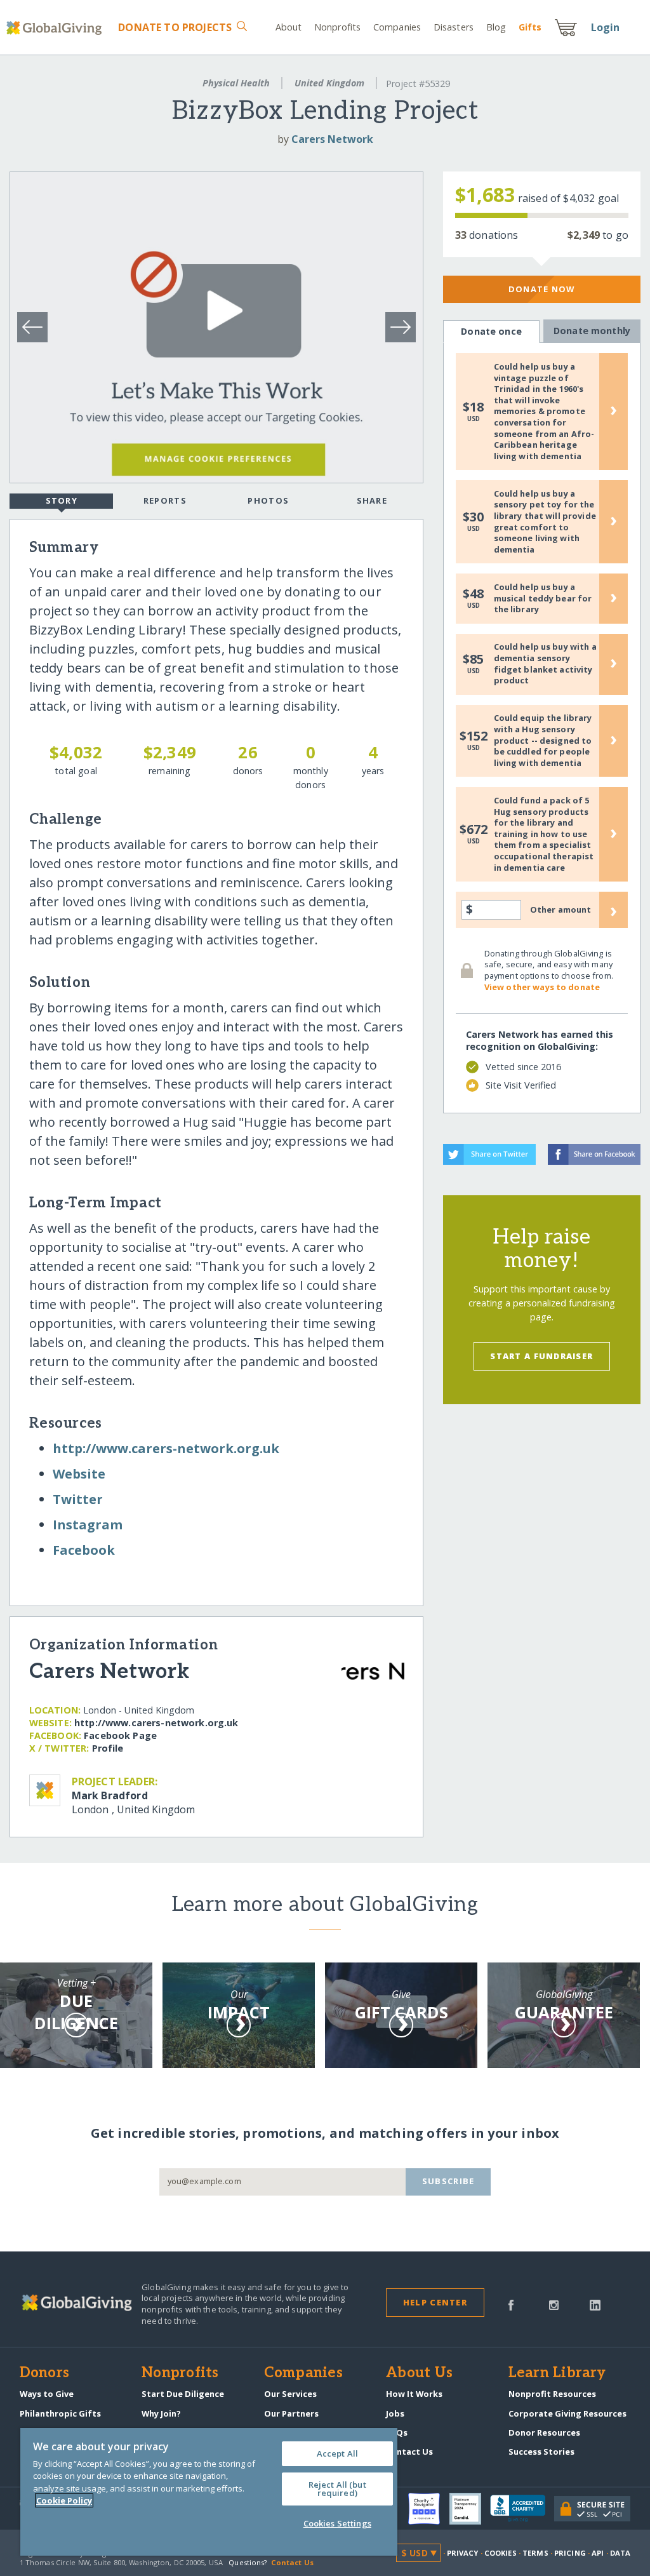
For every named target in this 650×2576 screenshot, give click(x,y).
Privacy (463, 2553)
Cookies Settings (337, 2523)
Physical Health (236, 83)
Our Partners (291, 2413)
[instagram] (554, 2304)
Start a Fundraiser (541, 1356)
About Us (419, 2373)
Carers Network (332, 139)
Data (620, 2553)
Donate (175, 27)
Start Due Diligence (183, 2394)
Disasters (454, 27)
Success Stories (541, 2452)
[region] (209, 2492)
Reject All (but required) (337, 2489)
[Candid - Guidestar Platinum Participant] (470, 2509)
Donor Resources (544, 2432)
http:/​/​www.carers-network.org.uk (166, 1448)
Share (372, 500)
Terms (535, 2553)
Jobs (395, 2413)
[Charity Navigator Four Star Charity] (428, 2509)
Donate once (491, 331)
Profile (108, 1748)
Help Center (435, 2302)
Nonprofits (337, 27)
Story (62, 500)
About (289, 27)
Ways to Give (47, 2394)
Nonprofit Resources (552, 2394)
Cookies (501, 2553)
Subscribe (448, 2181)
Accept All (337, 2453)
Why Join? (161, 2413)
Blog (496, 27)
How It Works (414, 2394)
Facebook (84, 1550)
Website (79, 1474)
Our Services (290, 2394)
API (598, 2553)
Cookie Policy (64, 2500)
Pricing (570, 2553)
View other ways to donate (542, 987)
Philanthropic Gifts (60, 2413)
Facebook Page (120, 1735)
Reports (165, 500)
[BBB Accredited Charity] (522, 2509)
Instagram (88, 1525)
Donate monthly (592, 331)
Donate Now (542, 289)
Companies (397, 27)
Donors (44, 2373)
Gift (530, 27)
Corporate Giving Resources (567, 2413)
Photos (268, 500)
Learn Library (557, 2373)
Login (606, 27)
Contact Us (409, 2452)
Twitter (78, 1499)
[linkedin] (595, 2304)
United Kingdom (329, 83)
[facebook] (511, 2304)
